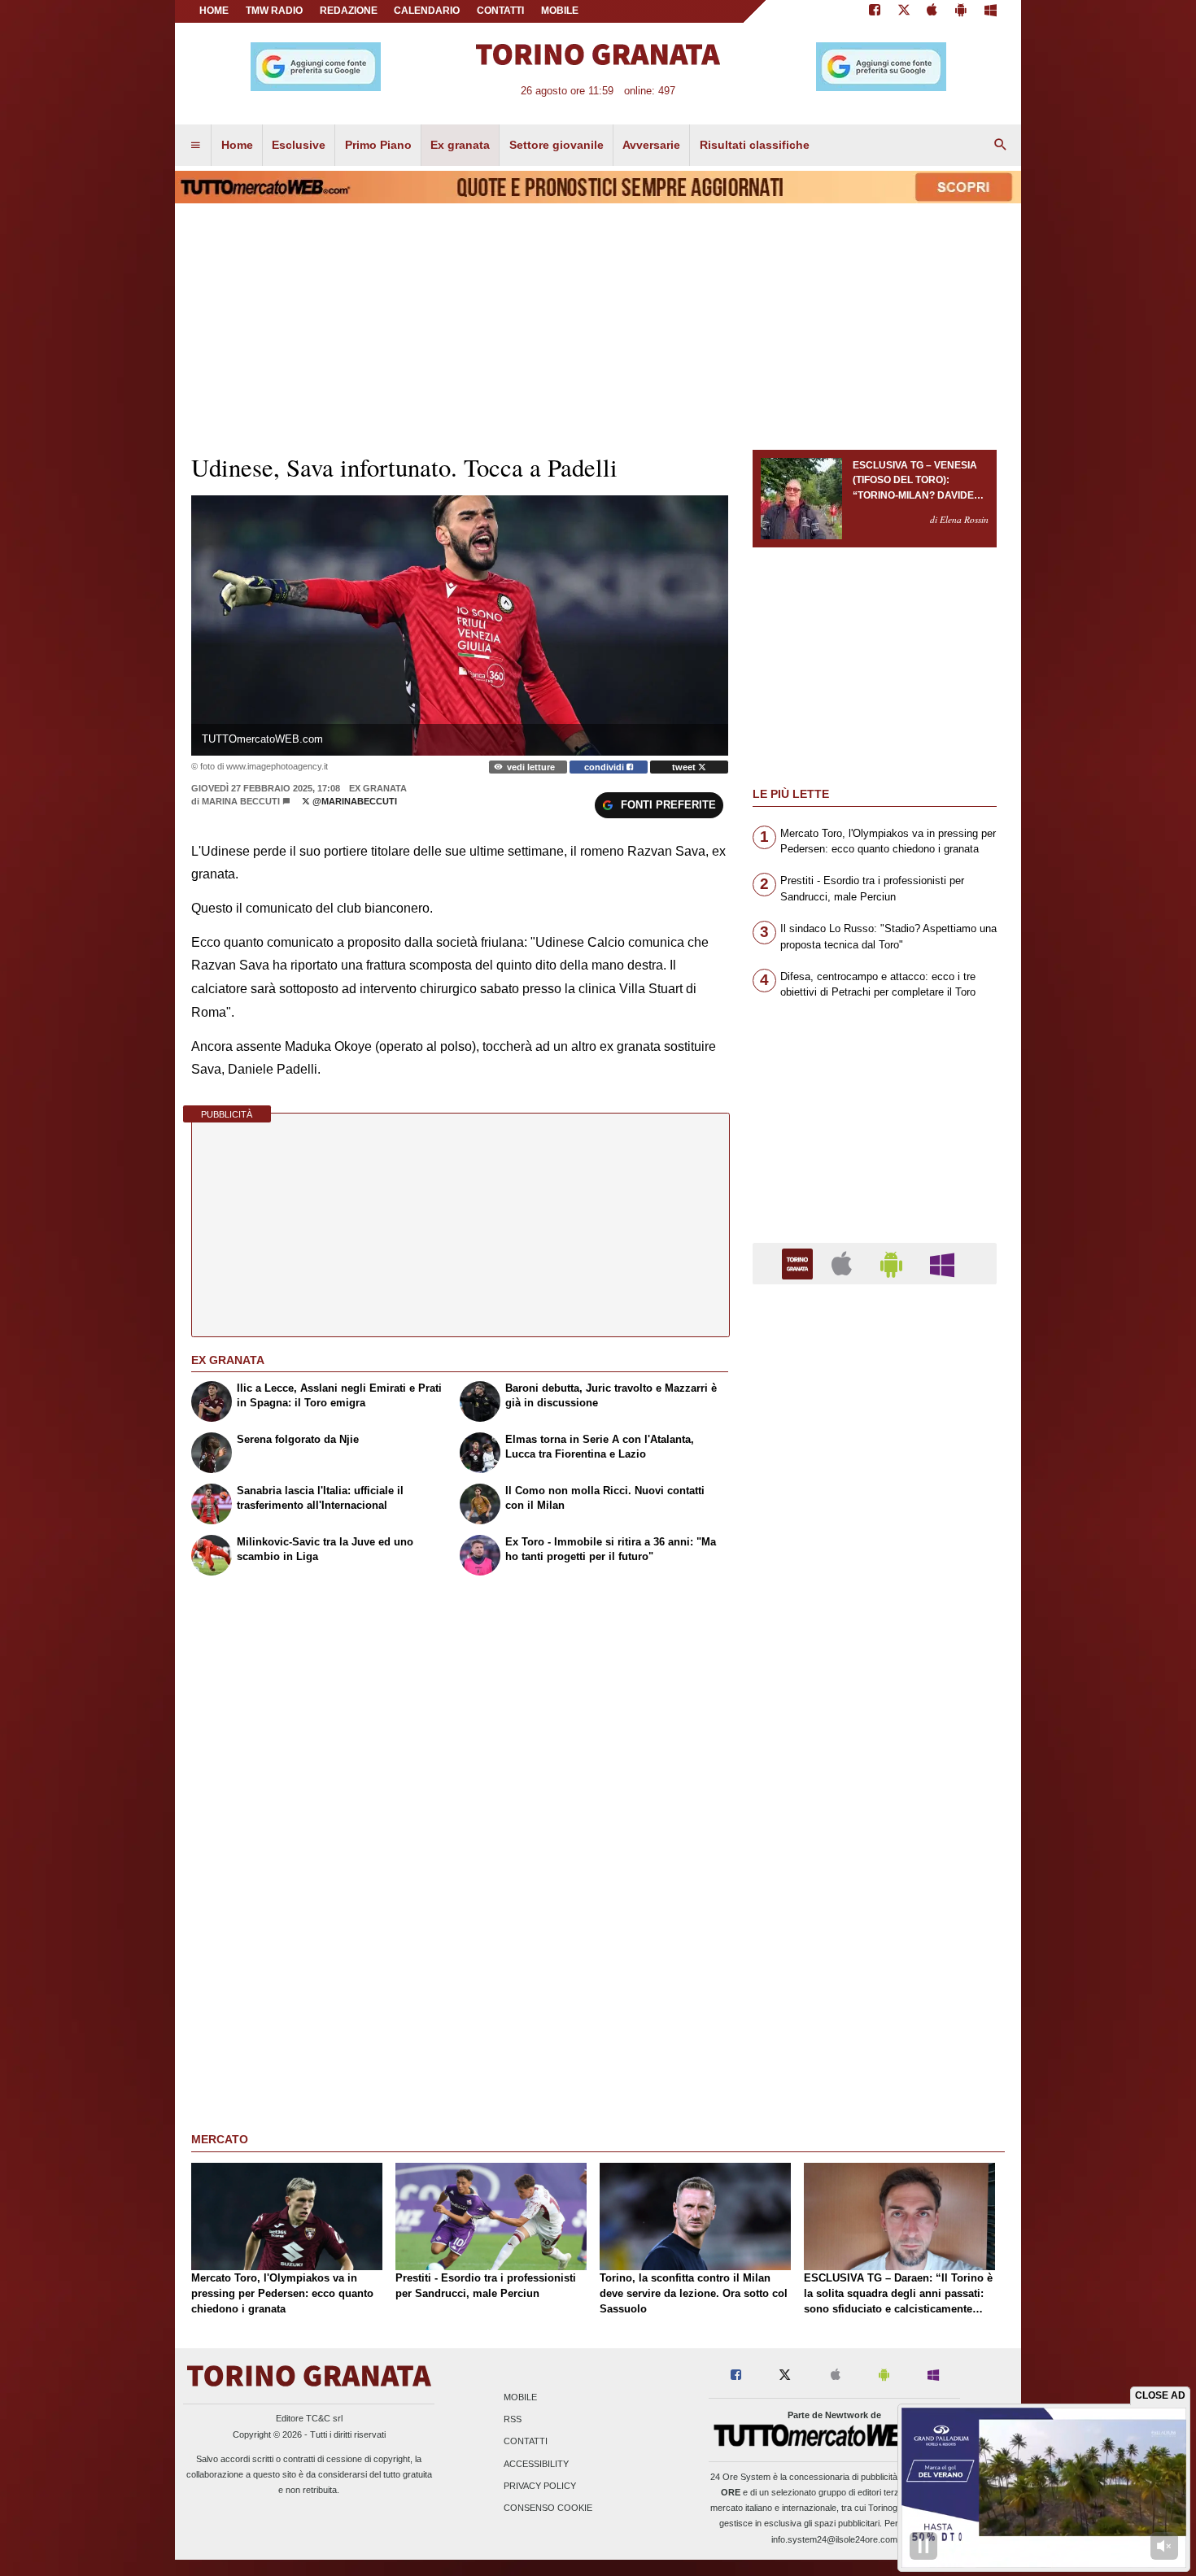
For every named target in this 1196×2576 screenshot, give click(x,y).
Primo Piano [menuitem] (378, 145)
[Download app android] (961, 11)
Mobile (520, 2397)
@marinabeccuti (354, 801)
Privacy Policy (540, 2486)
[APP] (800, 1263)
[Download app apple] (933, 11)
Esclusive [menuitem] (299, 145)
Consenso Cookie (548, 2508)
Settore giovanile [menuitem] (557, 145)
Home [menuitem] (237, 145)
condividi (605, 767)
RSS (513, 2420)
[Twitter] (904, 11)
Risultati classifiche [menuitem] (755, 145)
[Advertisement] (875, 1928)
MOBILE (560, 11)
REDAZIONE (349, 11)
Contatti (526, 2442)
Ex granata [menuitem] (460, 145)
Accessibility (536, 2464)
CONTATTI (500, 11)
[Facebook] (875, 11)
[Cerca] (1001, 146)
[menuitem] (195, 146)
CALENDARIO (427, 11)
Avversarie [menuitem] (651, 145)
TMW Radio (274, 11)
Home (214, 11)
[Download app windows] (991, 11)
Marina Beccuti (241, 801)
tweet (685, 767)
